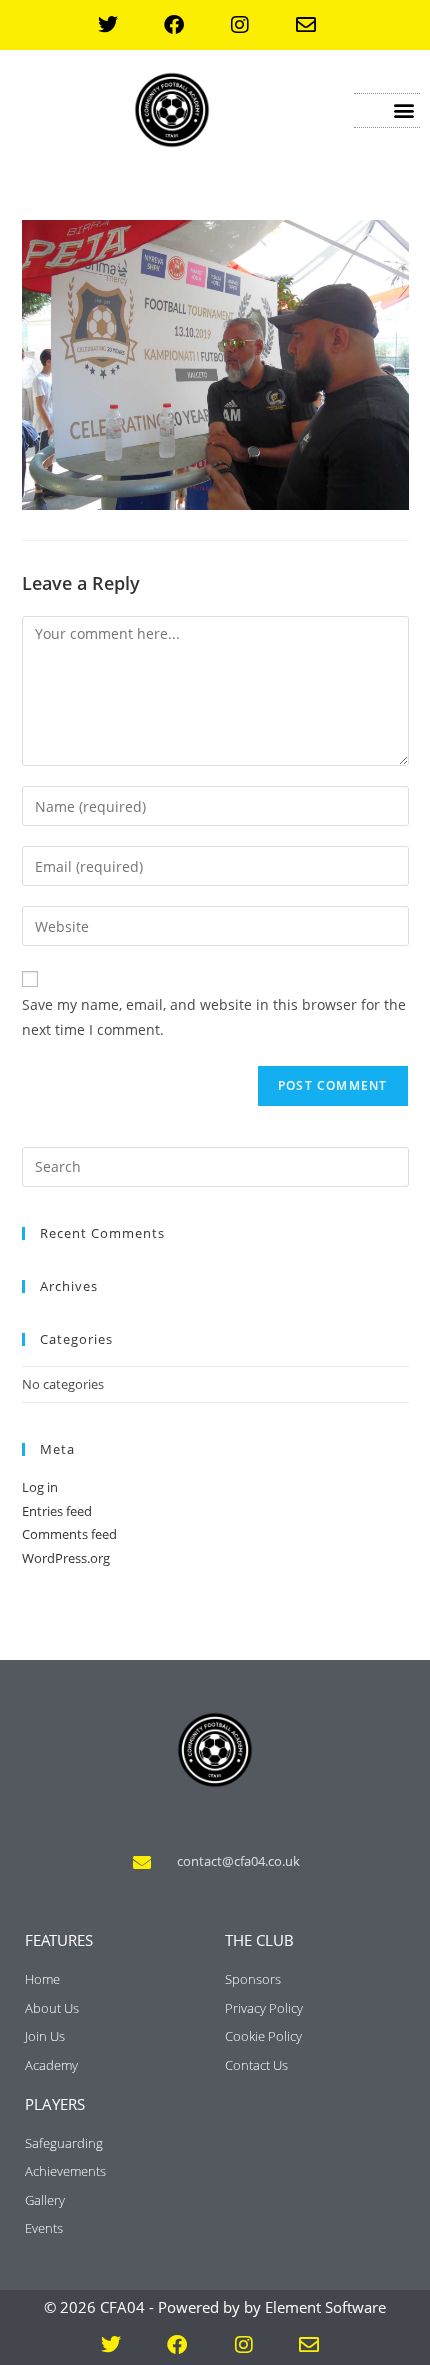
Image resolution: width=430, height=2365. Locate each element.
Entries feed (57, 1511)
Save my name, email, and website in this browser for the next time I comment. (214, 1017)
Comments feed (69, 1534)
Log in (40, 1487)
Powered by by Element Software (272, 2307)
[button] (403, 110)
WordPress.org (66, 1558)
